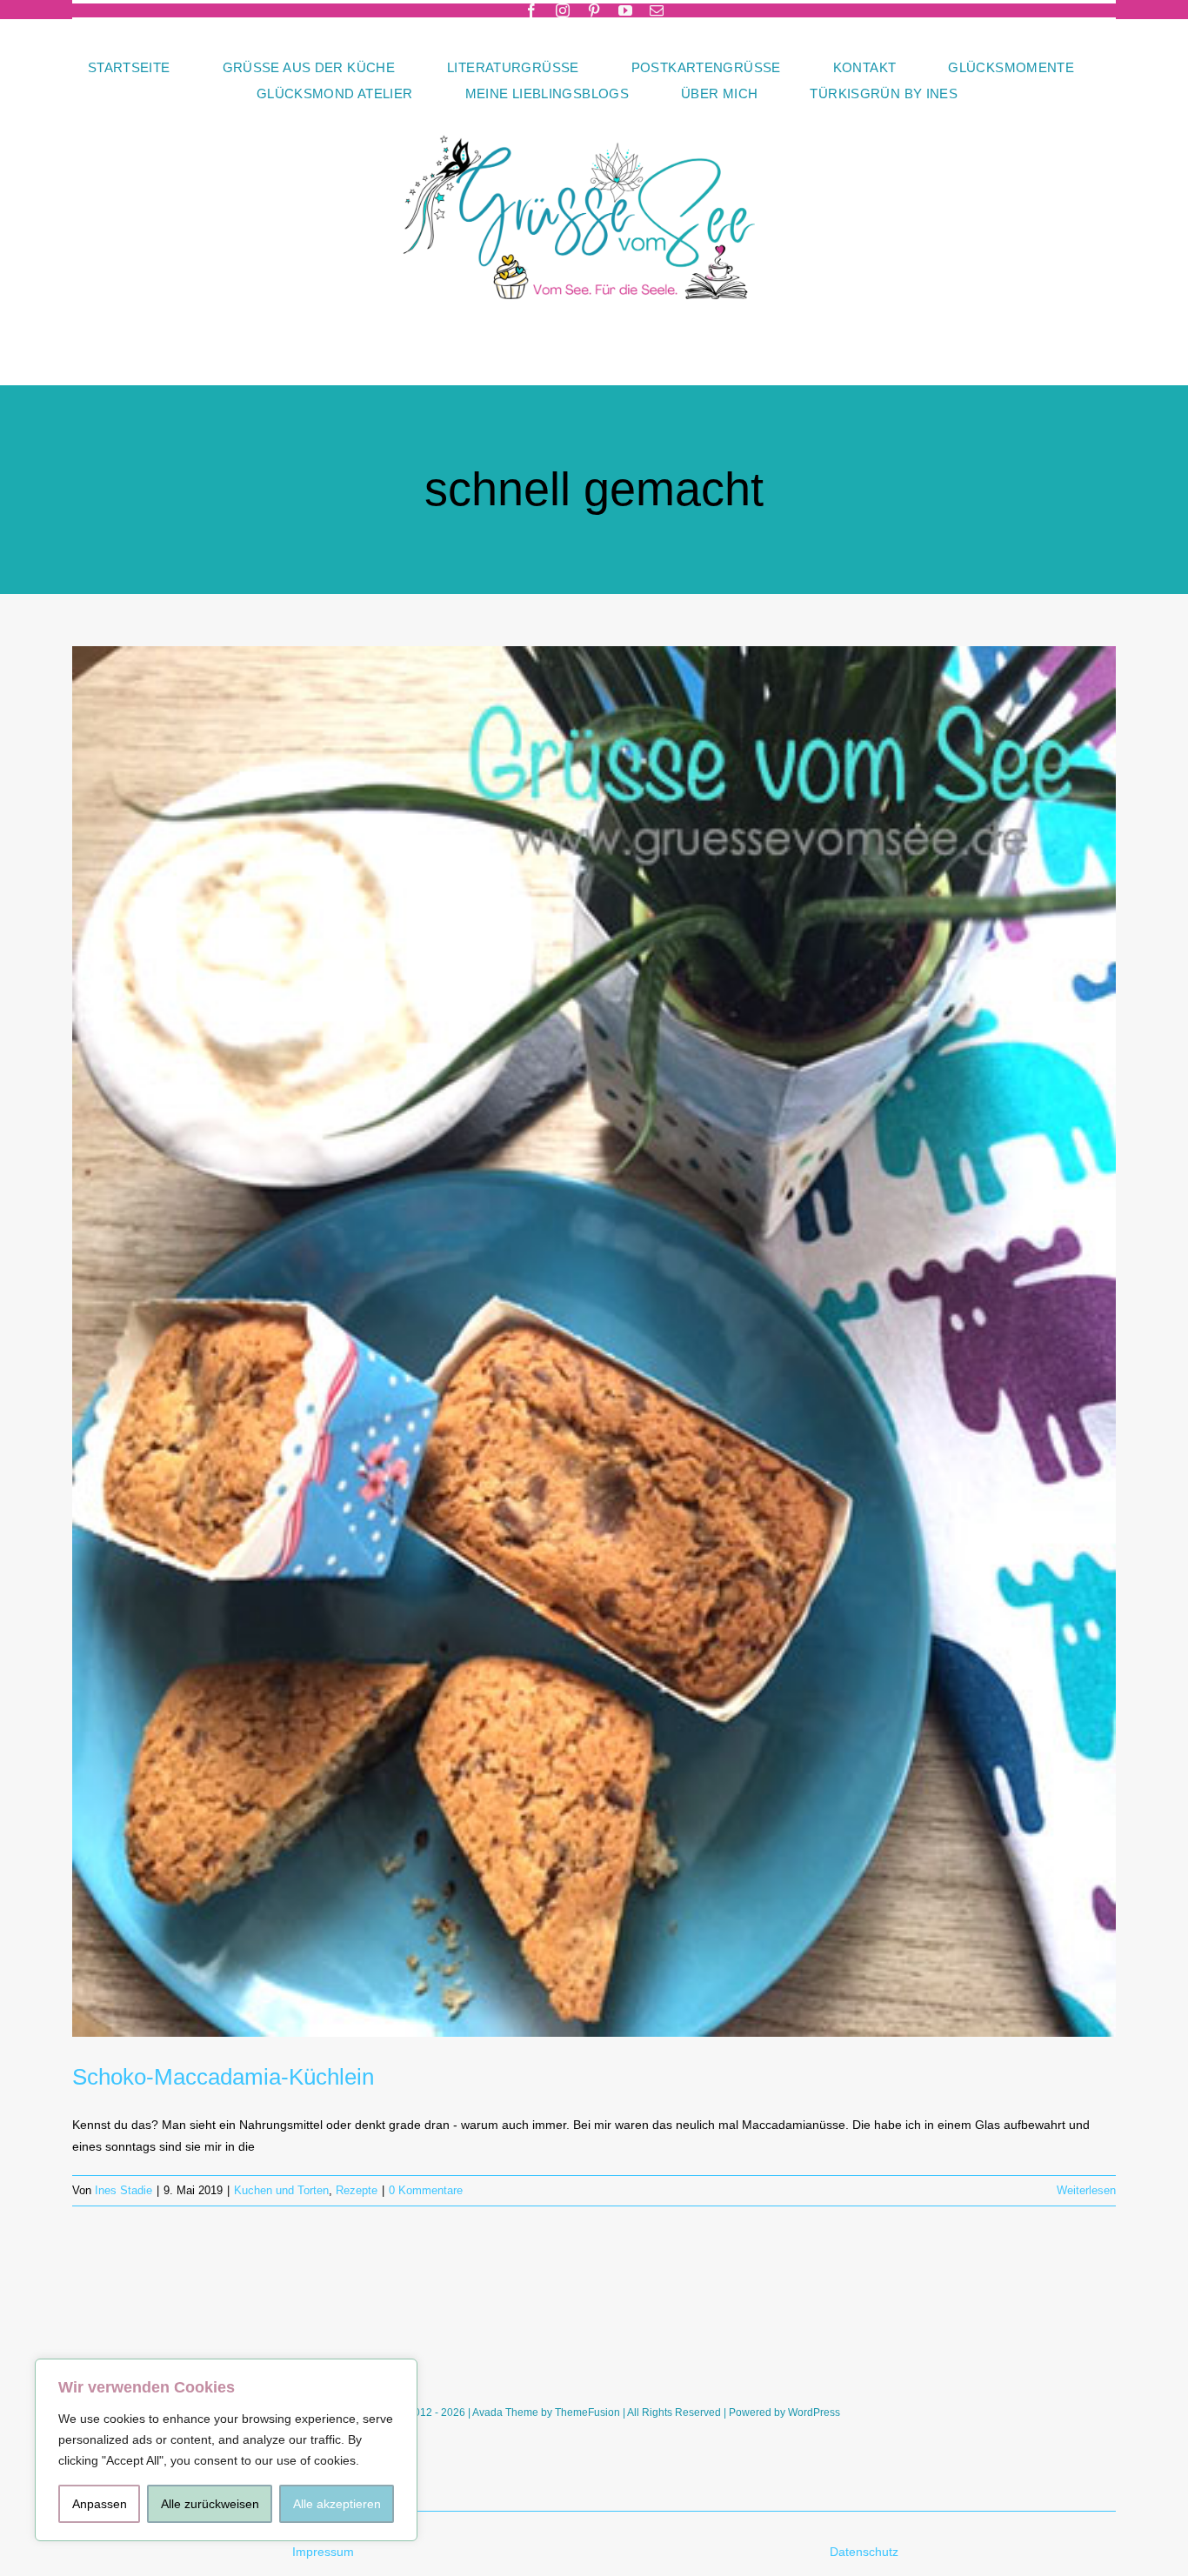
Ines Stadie (123, 2190)
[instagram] (563, 10)
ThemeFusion (587, 2412)
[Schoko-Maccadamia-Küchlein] (594, 1341)
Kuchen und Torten (281, 2190)
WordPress (814, 2412)
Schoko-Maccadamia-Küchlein (223, 2077)
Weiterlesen (1086, 2190)
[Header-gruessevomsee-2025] (594, 112)
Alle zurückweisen (210, 2504)
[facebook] (531, 10)
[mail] (657, 10)
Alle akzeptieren (337, 2504)
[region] (226, 2450)
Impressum (323, 2552)
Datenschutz (866, 2552)
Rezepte (357, 2190)
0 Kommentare (426, 2190)
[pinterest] (594, 10)
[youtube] (625, 10)
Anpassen (100, 2504)
